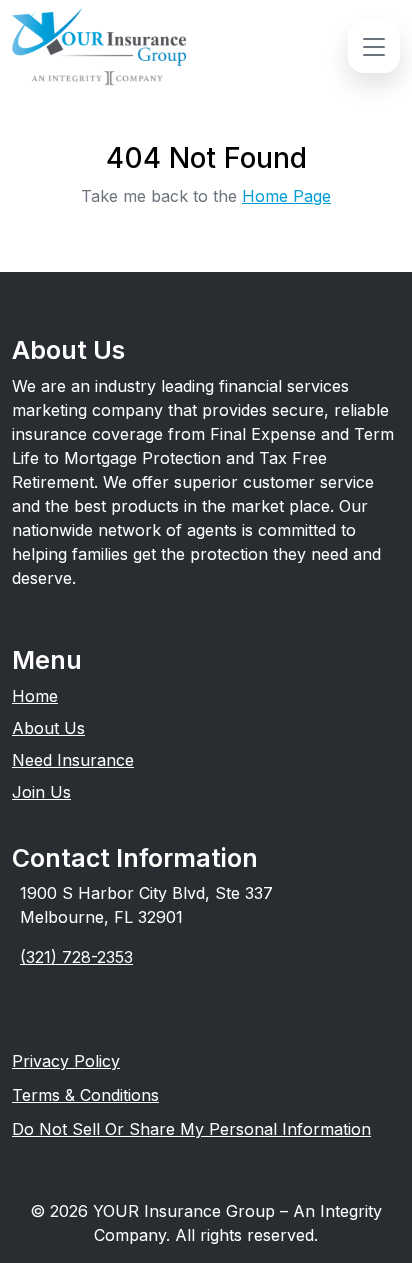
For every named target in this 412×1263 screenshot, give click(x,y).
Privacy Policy (66, 1061)
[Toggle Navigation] (374, 47)
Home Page (286, 196)
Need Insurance (73, 760)
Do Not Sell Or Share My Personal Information (191, 1129)
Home (35, 696)
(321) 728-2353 (76, 957)
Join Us (41, 792)
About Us (48, 728)
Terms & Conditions (85, 1095)
